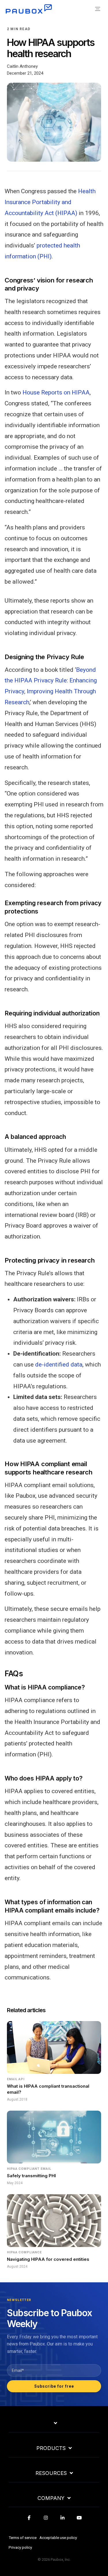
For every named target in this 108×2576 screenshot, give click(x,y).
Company (51, 2498)
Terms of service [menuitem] (23, 2538)
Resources (51, 2473)
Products (51, 2448)
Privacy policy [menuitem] (20, 2547)
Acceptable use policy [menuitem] (58, 2538)
